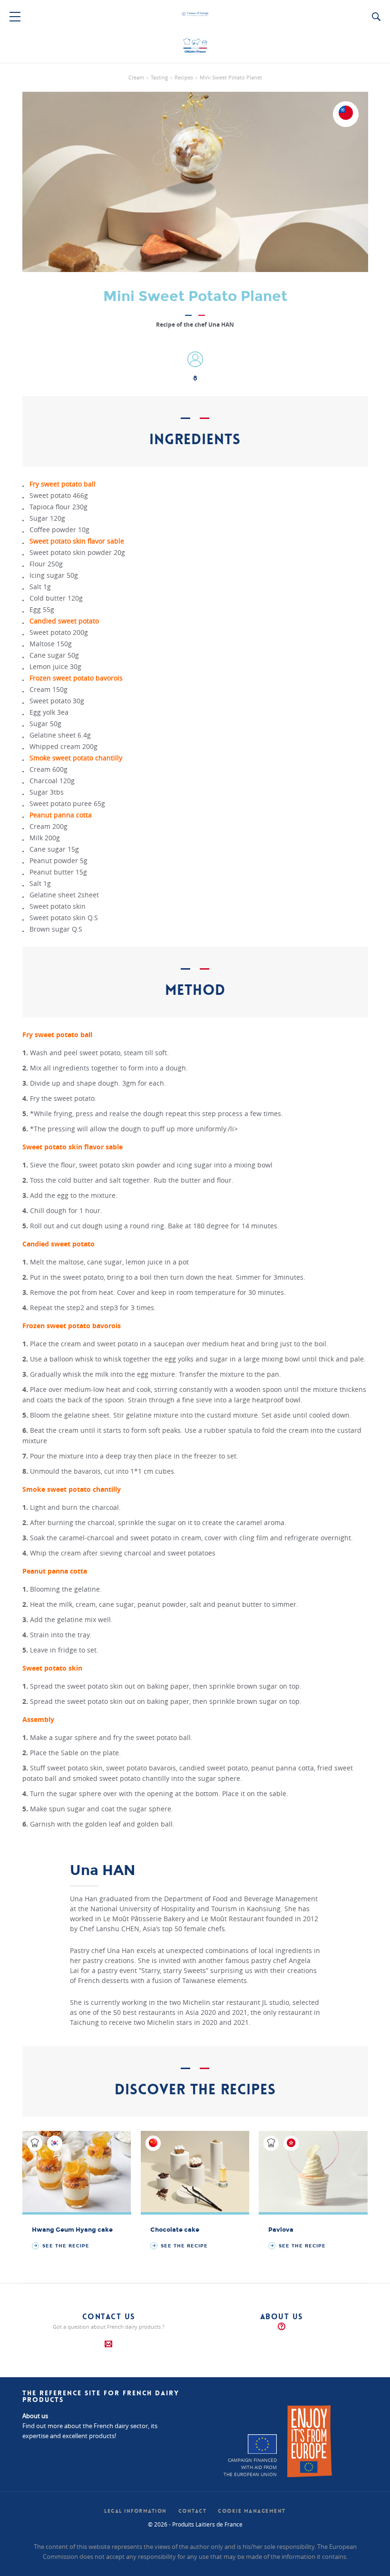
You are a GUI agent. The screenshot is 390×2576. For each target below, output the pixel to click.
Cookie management (252, 2511)
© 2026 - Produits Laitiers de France (195, 2524)
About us (282, 2317)
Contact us (109, 2317)
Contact (193, 2511)
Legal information (136, 2511)
